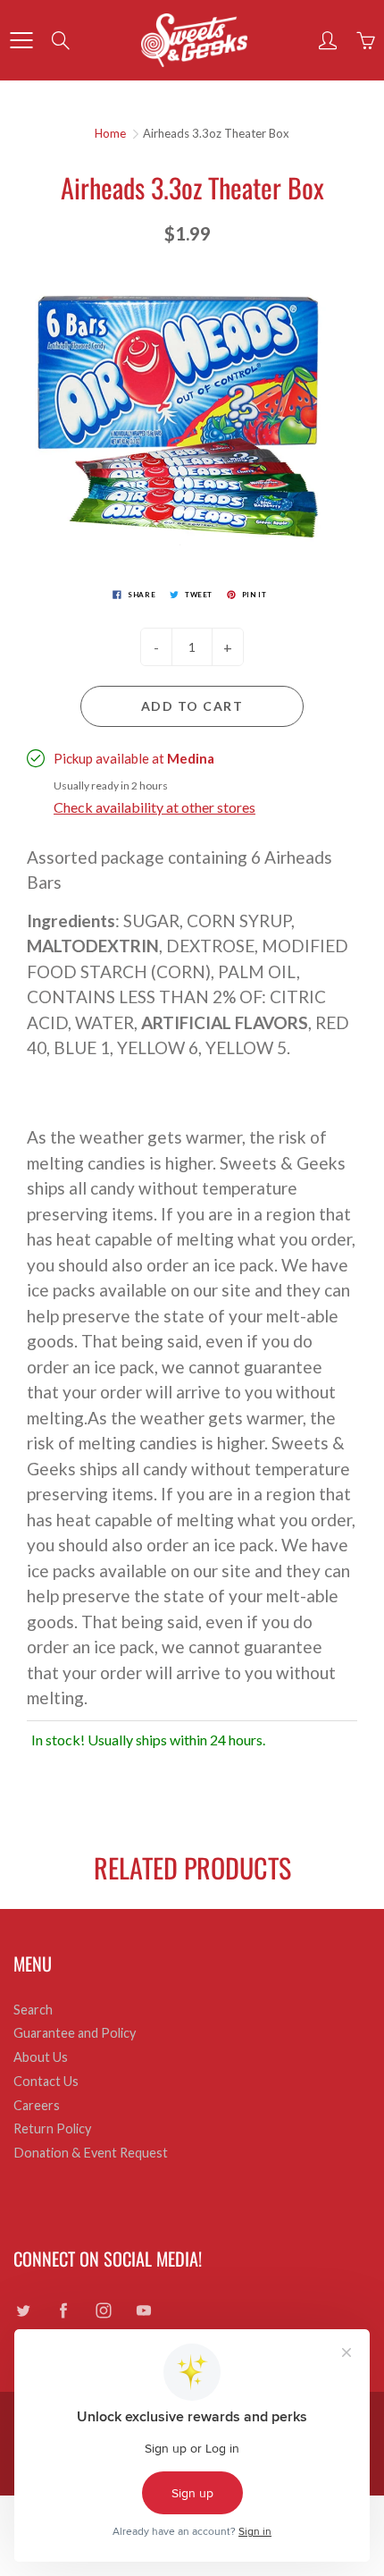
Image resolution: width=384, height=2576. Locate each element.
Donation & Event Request (91, 2153)
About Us (41, 2057)
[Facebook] (63, 2311)
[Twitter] (23, 2311)
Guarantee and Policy (75, 2033)
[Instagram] (103, 2311)
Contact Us (46, 2081)
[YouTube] (143, 2311)
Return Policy (52, 2128)
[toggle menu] (21, 40)
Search (33, 2010)
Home (110, 133)
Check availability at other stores (154, 807)
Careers (37, 2105)
